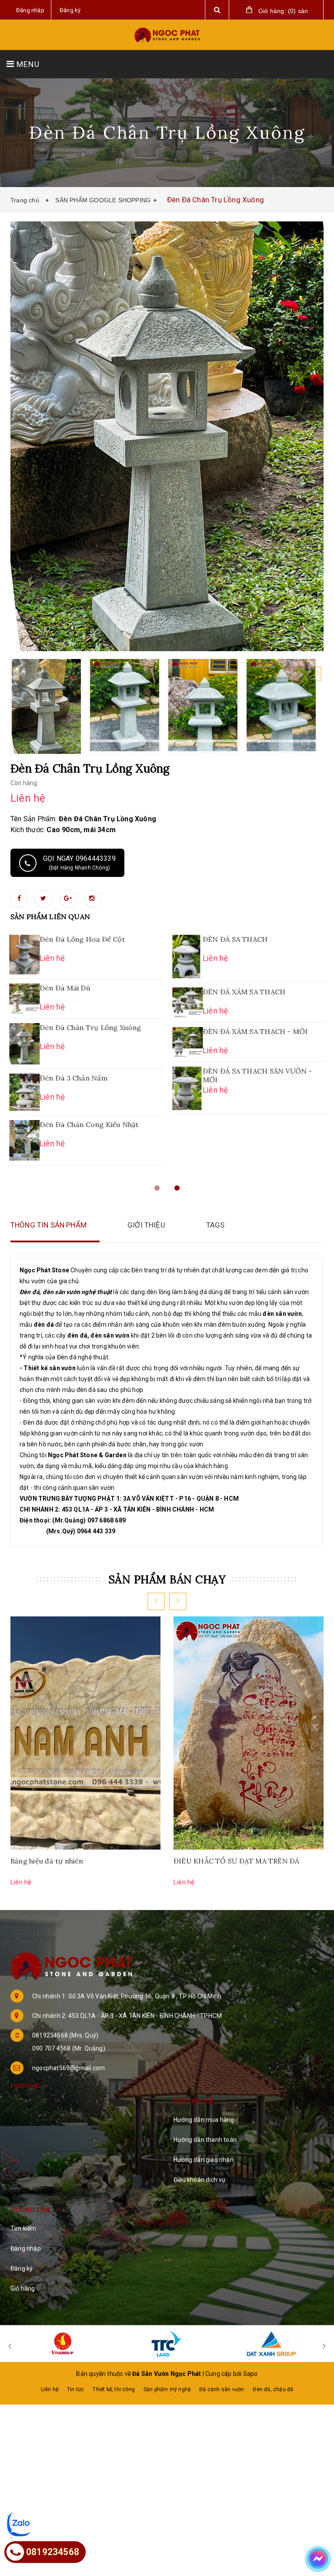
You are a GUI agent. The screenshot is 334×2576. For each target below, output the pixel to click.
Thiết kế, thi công (114, 2389)
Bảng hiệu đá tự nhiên (47, 1861)
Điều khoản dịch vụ (200, 2180)
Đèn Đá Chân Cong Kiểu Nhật (88, 1124)
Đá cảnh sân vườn (222, 2389)
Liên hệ (50, 2389)
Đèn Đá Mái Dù (64, 988)
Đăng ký (22, 2268)
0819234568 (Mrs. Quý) (65, 2035)
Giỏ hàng (23, 2288)
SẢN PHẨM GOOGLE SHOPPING (103, 200)
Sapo (250, 2374)
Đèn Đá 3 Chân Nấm (73, 1078)
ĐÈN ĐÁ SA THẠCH (234, 939)
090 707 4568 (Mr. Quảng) (69, 2048)
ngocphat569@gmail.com (68, 2068)
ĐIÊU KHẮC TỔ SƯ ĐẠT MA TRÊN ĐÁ (237, 1861)
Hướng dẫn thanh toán (205, 2140)
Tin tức (75, 2389)
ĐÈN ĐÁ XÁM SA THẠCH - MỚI (254, 1031)
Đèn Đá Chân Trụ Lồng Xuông (90, 1027)
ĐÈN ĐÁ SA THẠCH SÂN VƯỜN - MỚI (257, 1075)
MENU (27, 64)
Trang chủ (27, 200)
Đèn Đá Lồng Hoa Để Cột (81, 939)
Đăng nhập (26, 2248)
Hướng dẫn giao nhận (204, 2160)
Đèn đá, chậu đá (273, 2389)
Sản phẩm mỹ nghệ (167, 2389)
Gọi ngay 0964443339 (79, 863)
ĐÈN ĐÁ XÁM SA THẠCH (243, 992)
